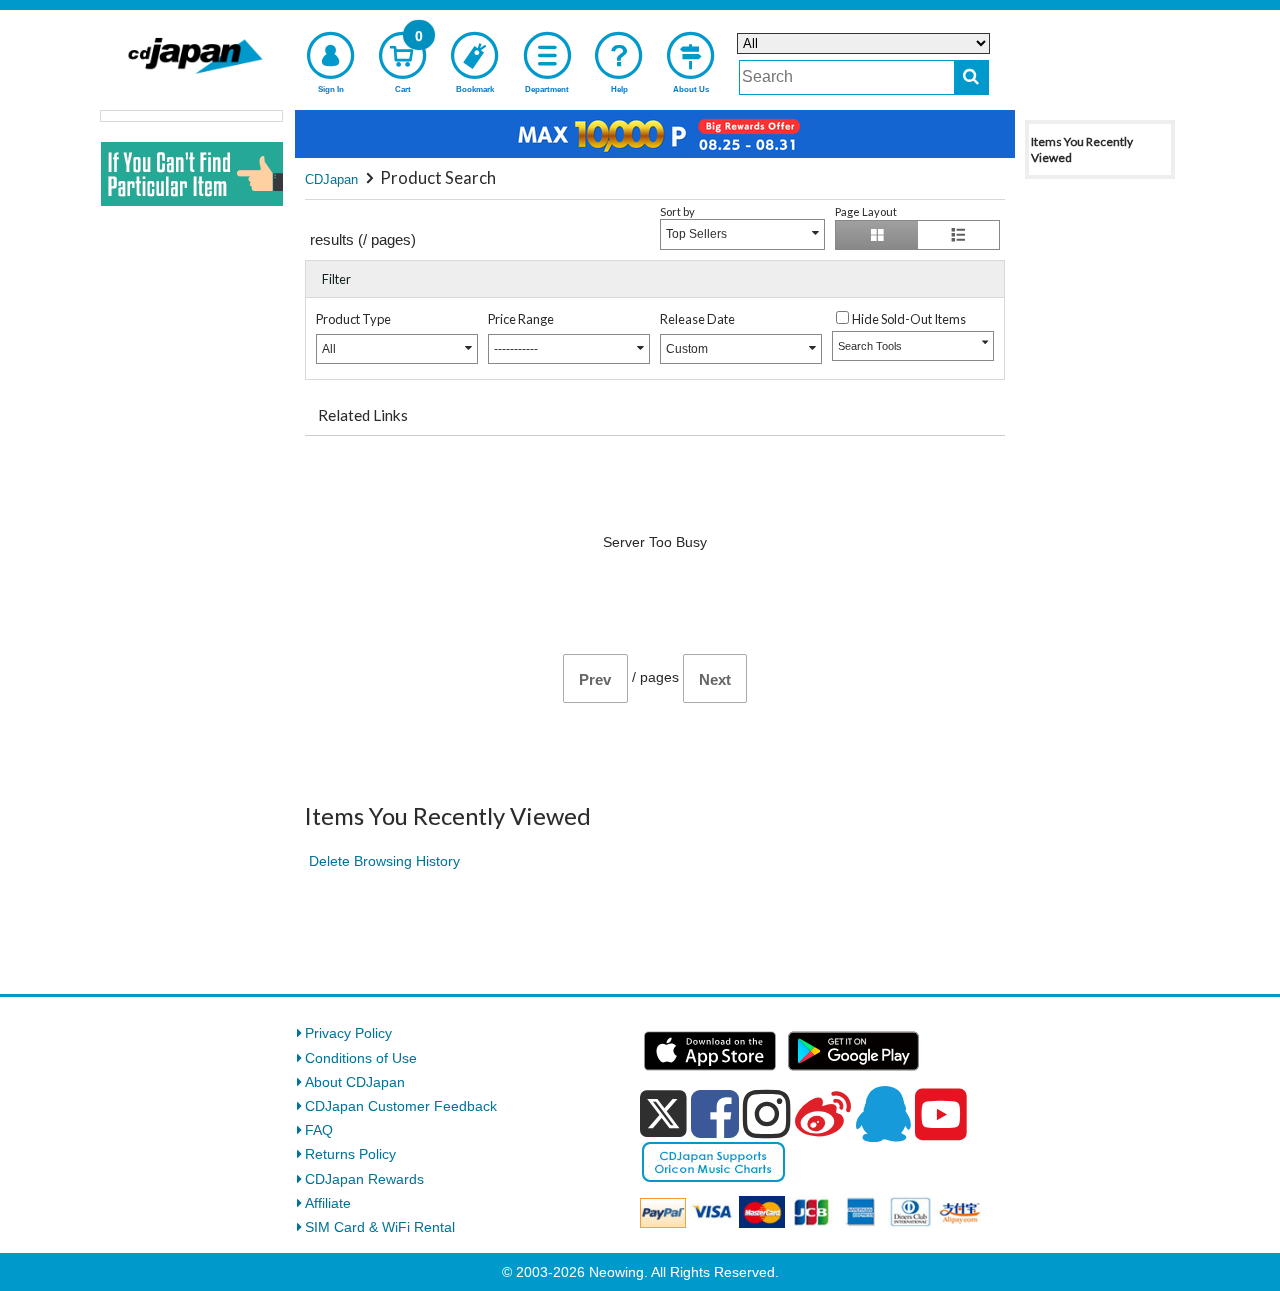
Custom (687, 349)
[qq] (883, 1114)
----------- (516, 349)
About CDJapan (355, 1082)
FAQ (319, 1130)
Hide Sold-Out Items (909, 319)
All (329, 349)
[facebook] (715, 1114)
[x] (663, 1114)
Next (715, 679)
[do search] (971, 77)
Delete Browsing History (384, 861)
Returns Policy (350, 1154)
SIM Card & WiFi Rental (380, 1227)
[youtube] (941, 1115)
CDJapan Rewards (364, 1179)
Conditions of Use (361, 1058)
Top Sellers (696, 234)
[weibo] (823, 1114)
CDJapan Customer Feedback (401, 1106)
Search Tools (870, 346)
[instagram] (767, 1114)
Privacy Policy (348, 1033)
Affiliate (328, 1203)
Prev (595, 679)
